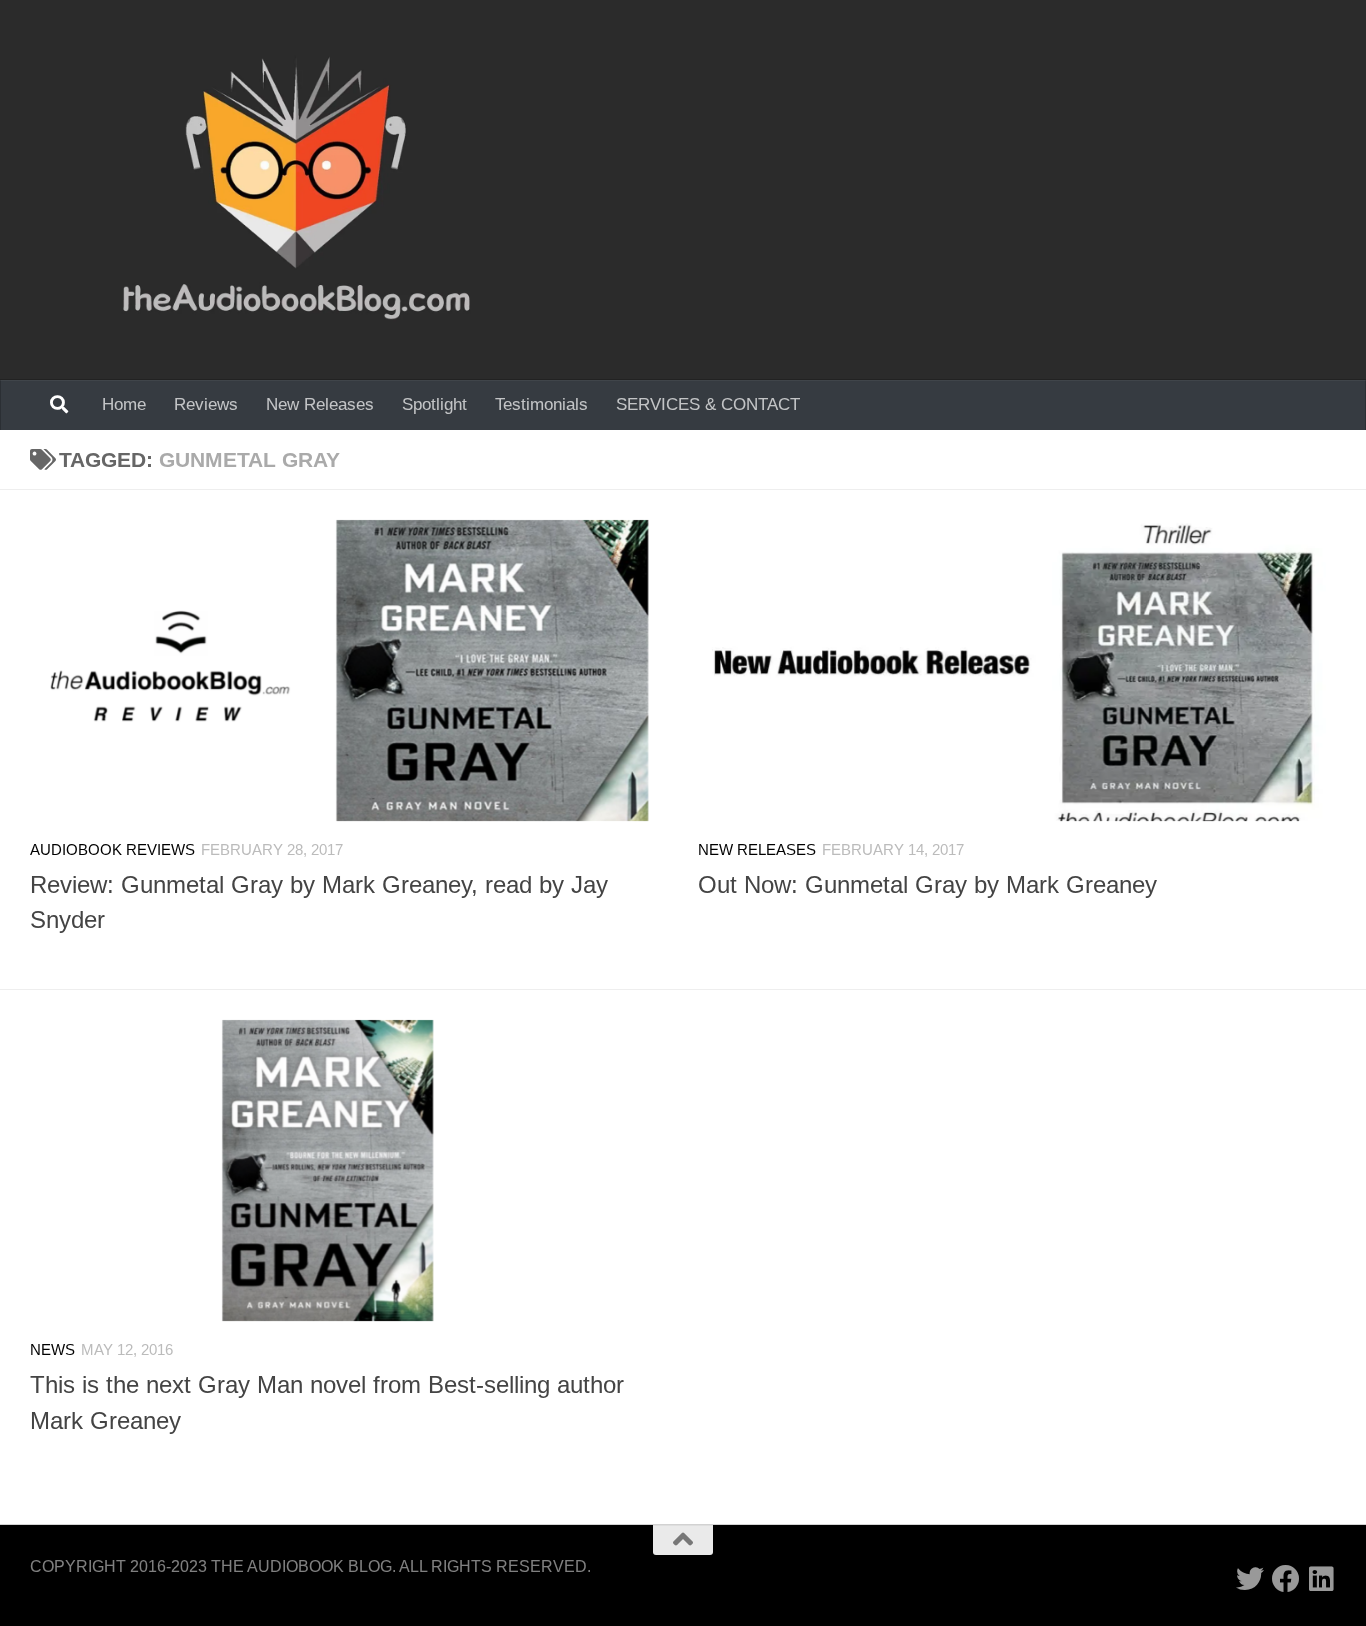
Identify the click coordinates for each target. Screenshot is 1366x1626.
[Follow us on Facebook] (1286, 1579)
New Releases (320, 404)
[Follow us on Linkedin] (1322, 1579)
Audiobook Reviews (112, 850)
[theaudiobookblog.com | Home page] (296, 190)
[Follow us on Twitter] (1250, 1579)
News (52, 1350)
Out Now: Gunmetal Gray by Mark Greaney (927, 885)
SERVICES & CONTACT (708, 404)
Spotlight (434, 404)
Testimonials (541, 404)
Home (124, 404)
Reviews (206, 404)
